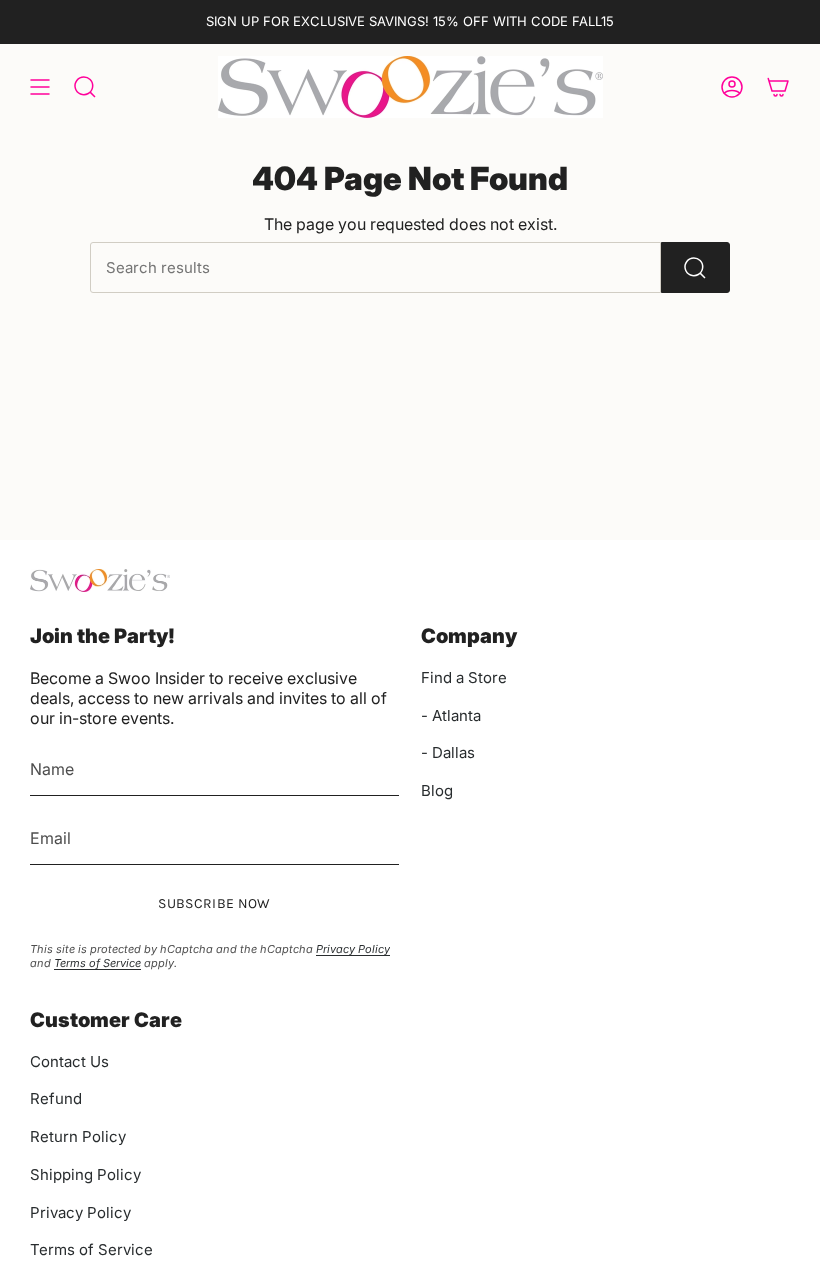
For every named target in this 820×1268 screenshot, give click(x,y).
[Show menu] (40, 87)
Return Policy (78, 1136)
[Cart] (778, 87)
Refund (56, 1098)
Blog (437, 790)
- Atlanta (451, 715)
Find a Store (464, 677)
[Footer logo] (100, 580)
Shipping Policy (85, 1174)
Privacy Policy (353, 949)
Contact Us (69, 1061)
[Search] (695, 267)
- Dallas (448, 752)
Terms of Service (97, 963)
